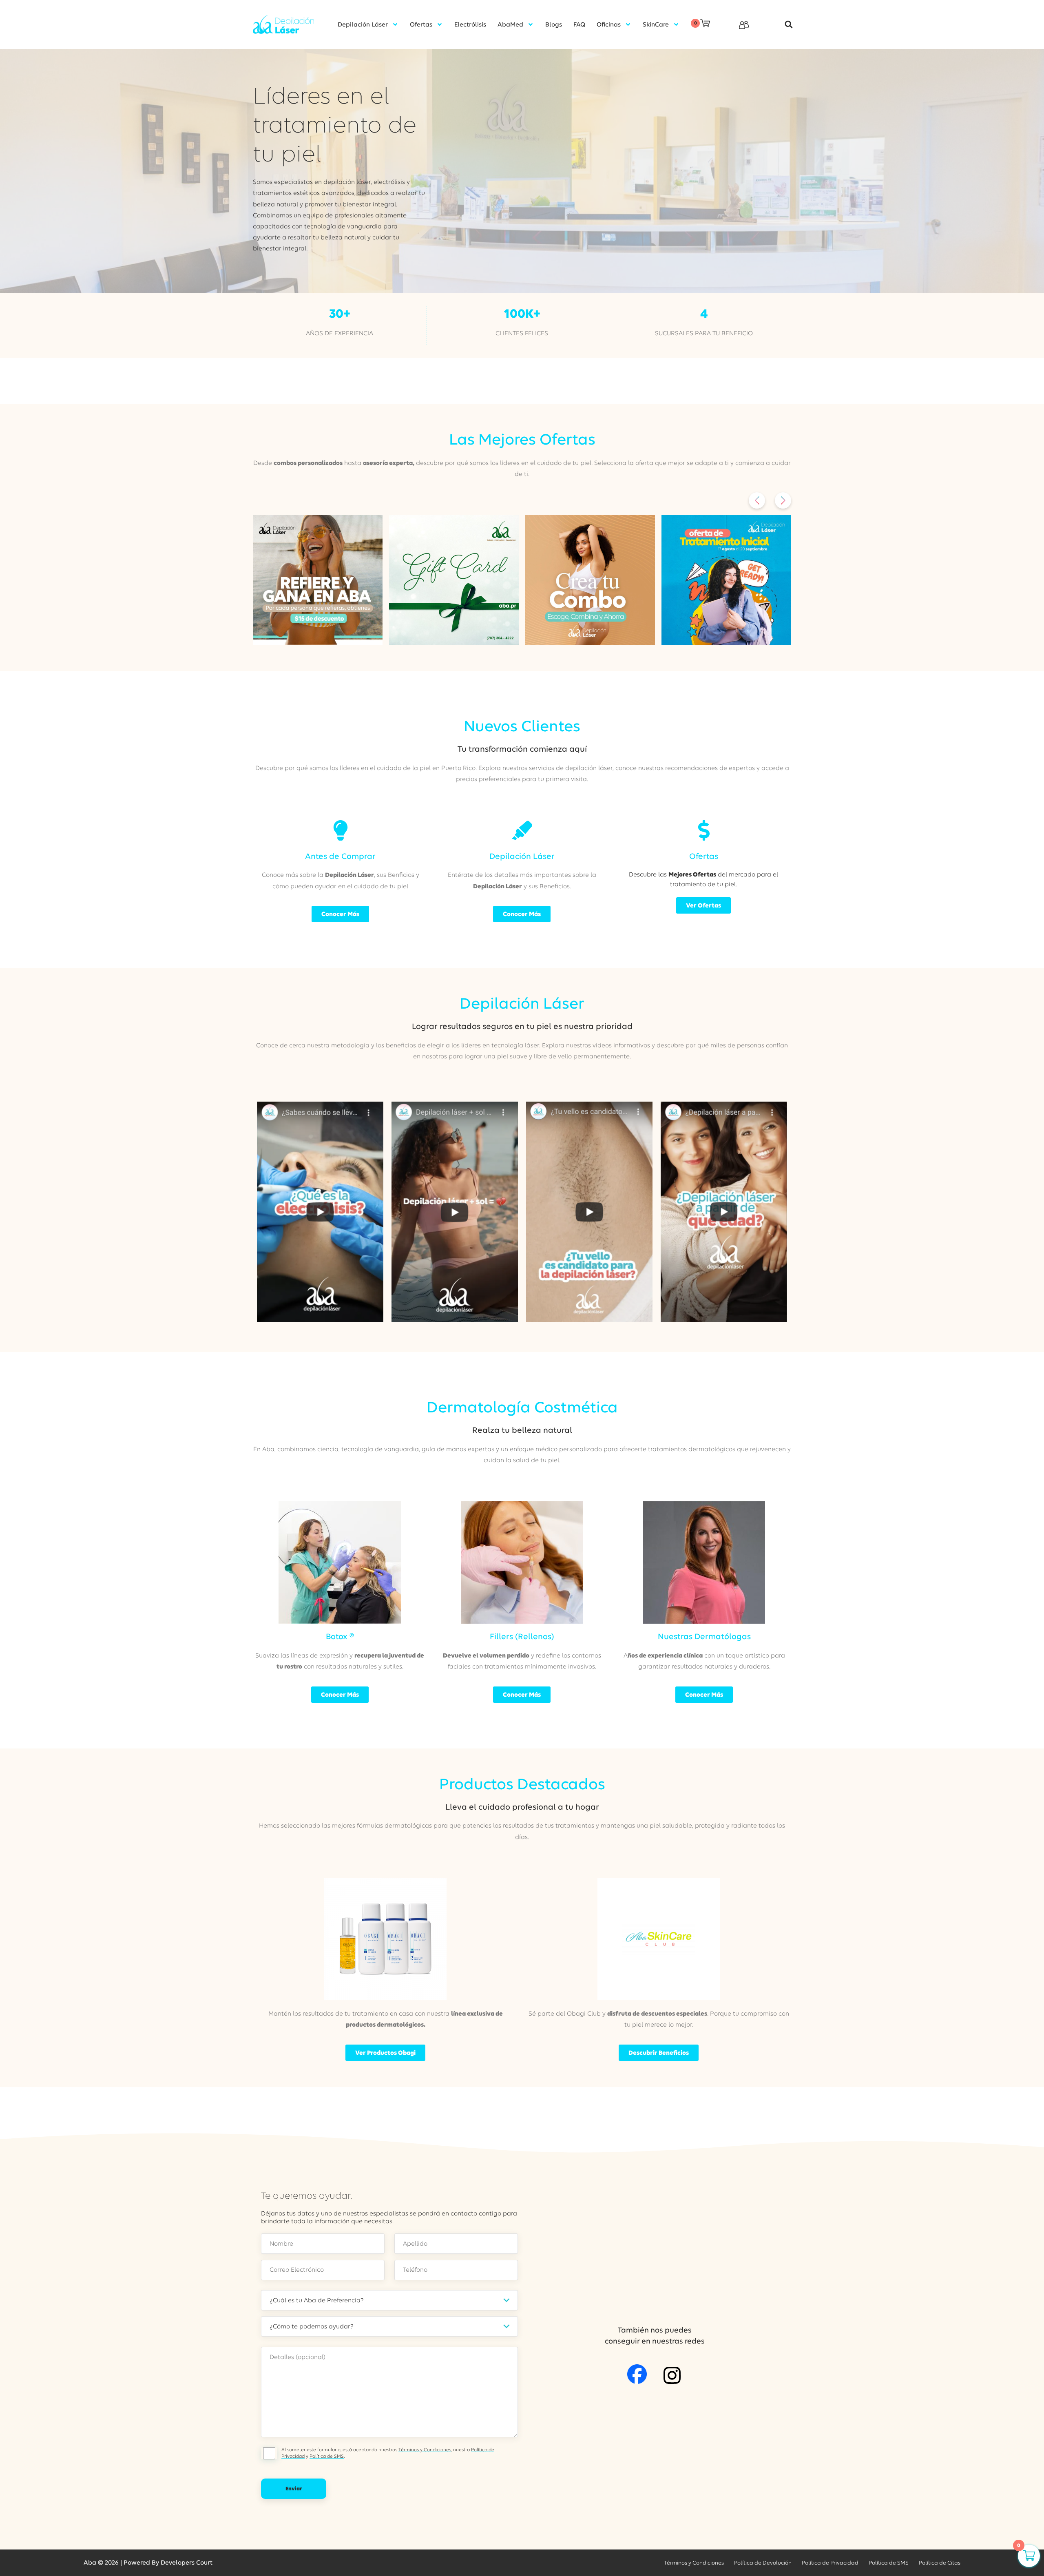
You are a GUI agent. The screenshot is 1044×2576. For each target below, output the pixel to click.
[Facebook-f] (637, 2374)
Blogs (554, 24)
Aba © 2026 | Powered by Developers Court (148, 2563)
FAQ (579, 24)
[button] (784, 25)
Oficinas (609, 24)
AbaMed (510, 24)
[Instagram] (672, 2375)
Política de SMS (327, 2456)
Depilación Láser (363, 24)
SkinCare (656, 24)
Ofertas (421, 24)
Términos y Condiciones (425, 2450)
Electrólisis (470, 24)
